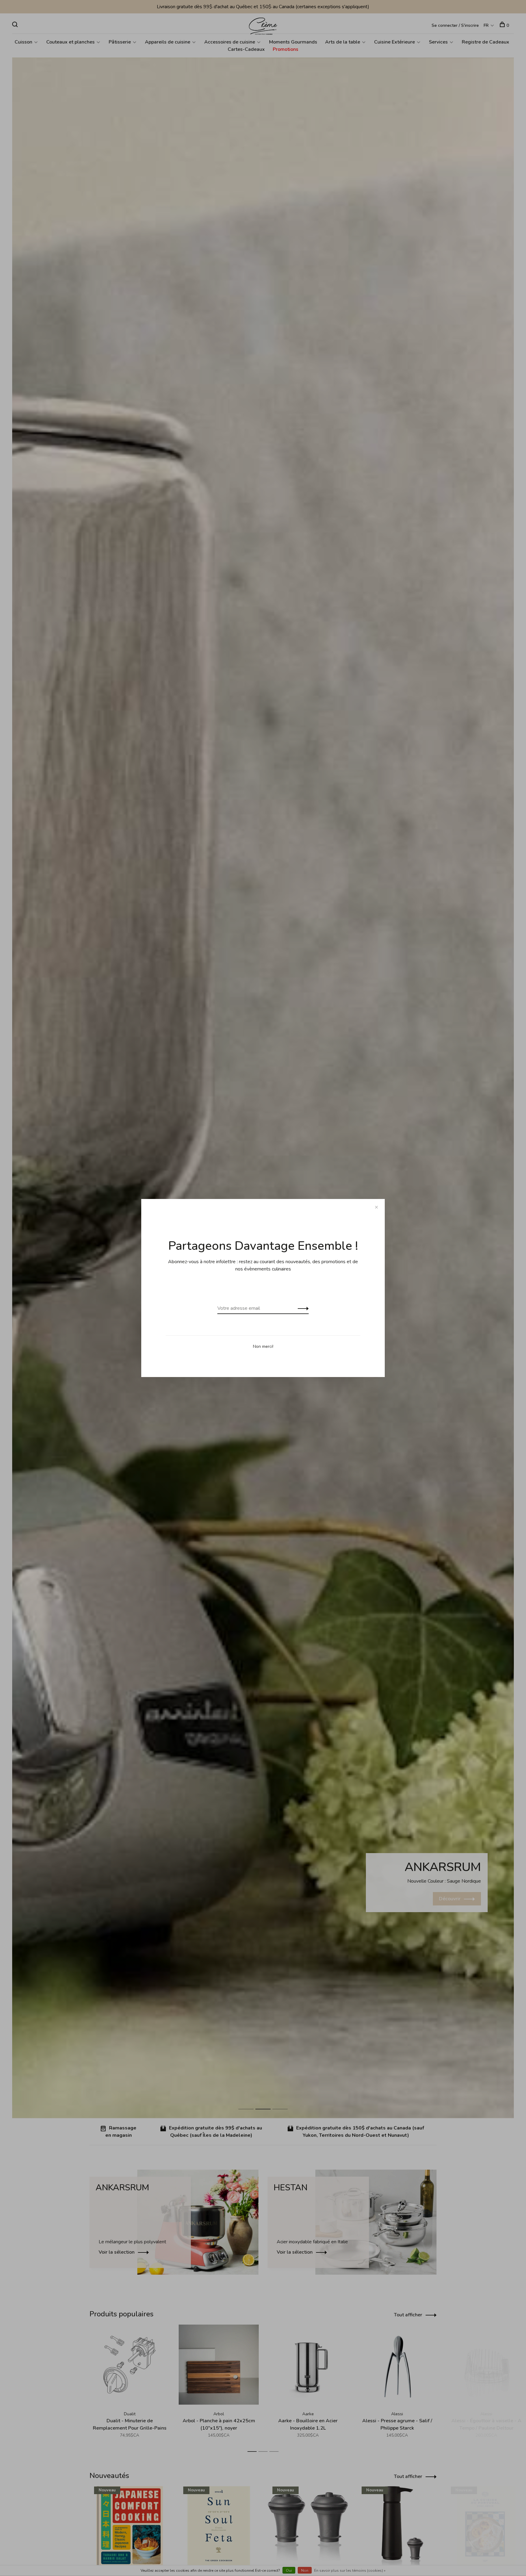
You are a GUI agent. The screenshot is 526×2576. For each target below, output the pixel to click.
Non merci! (263, 1346)
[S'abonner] (302, 1308)
